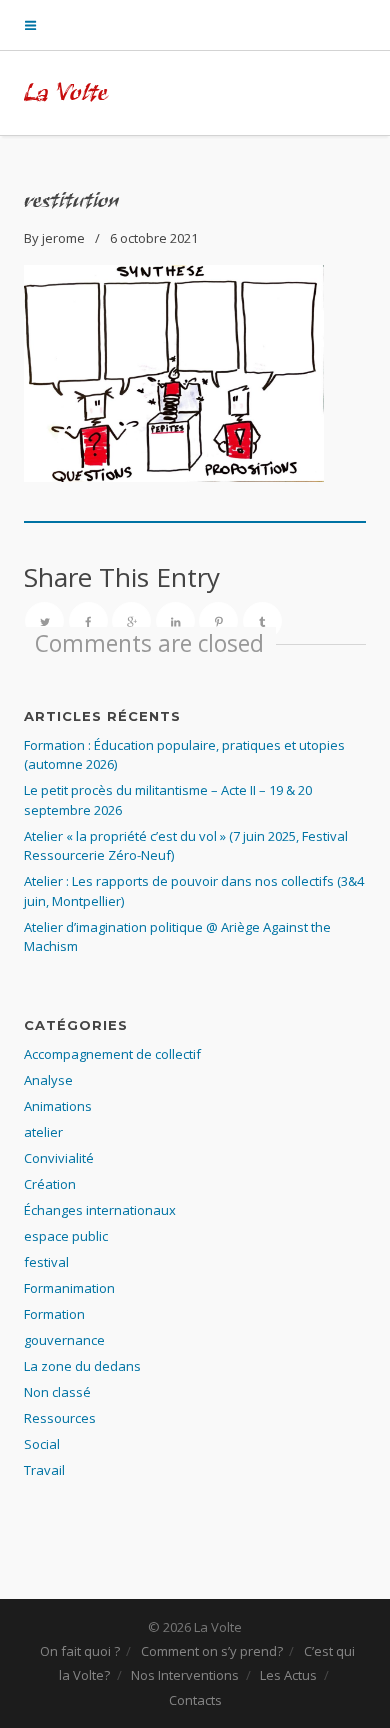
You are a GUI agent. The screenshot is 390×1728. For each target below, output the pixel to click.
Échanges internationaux (100, 1210)
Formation (54, 1314)
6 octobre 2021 (154, 238)
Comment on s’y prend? (212, 1651)
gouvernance (64, 1340)
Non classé (57, 1392)
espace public (66, 1236)
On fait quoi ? (80, 1651)
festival (46, 1262)
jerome (63, 238)
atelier (43, 1132)
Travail (44, 1470)
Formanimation (69, 1288)
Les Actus (288, 1675)
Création (50, 1184)
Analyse (48, 1080)
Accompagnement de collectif (112, 1054)
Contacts (195, 1700)
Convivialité (59, 1158)
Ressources (60, 1418)
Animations (58, 1106)
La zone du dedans (82, 1366)
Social (42, 1444)
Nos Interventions (185, 1675)
